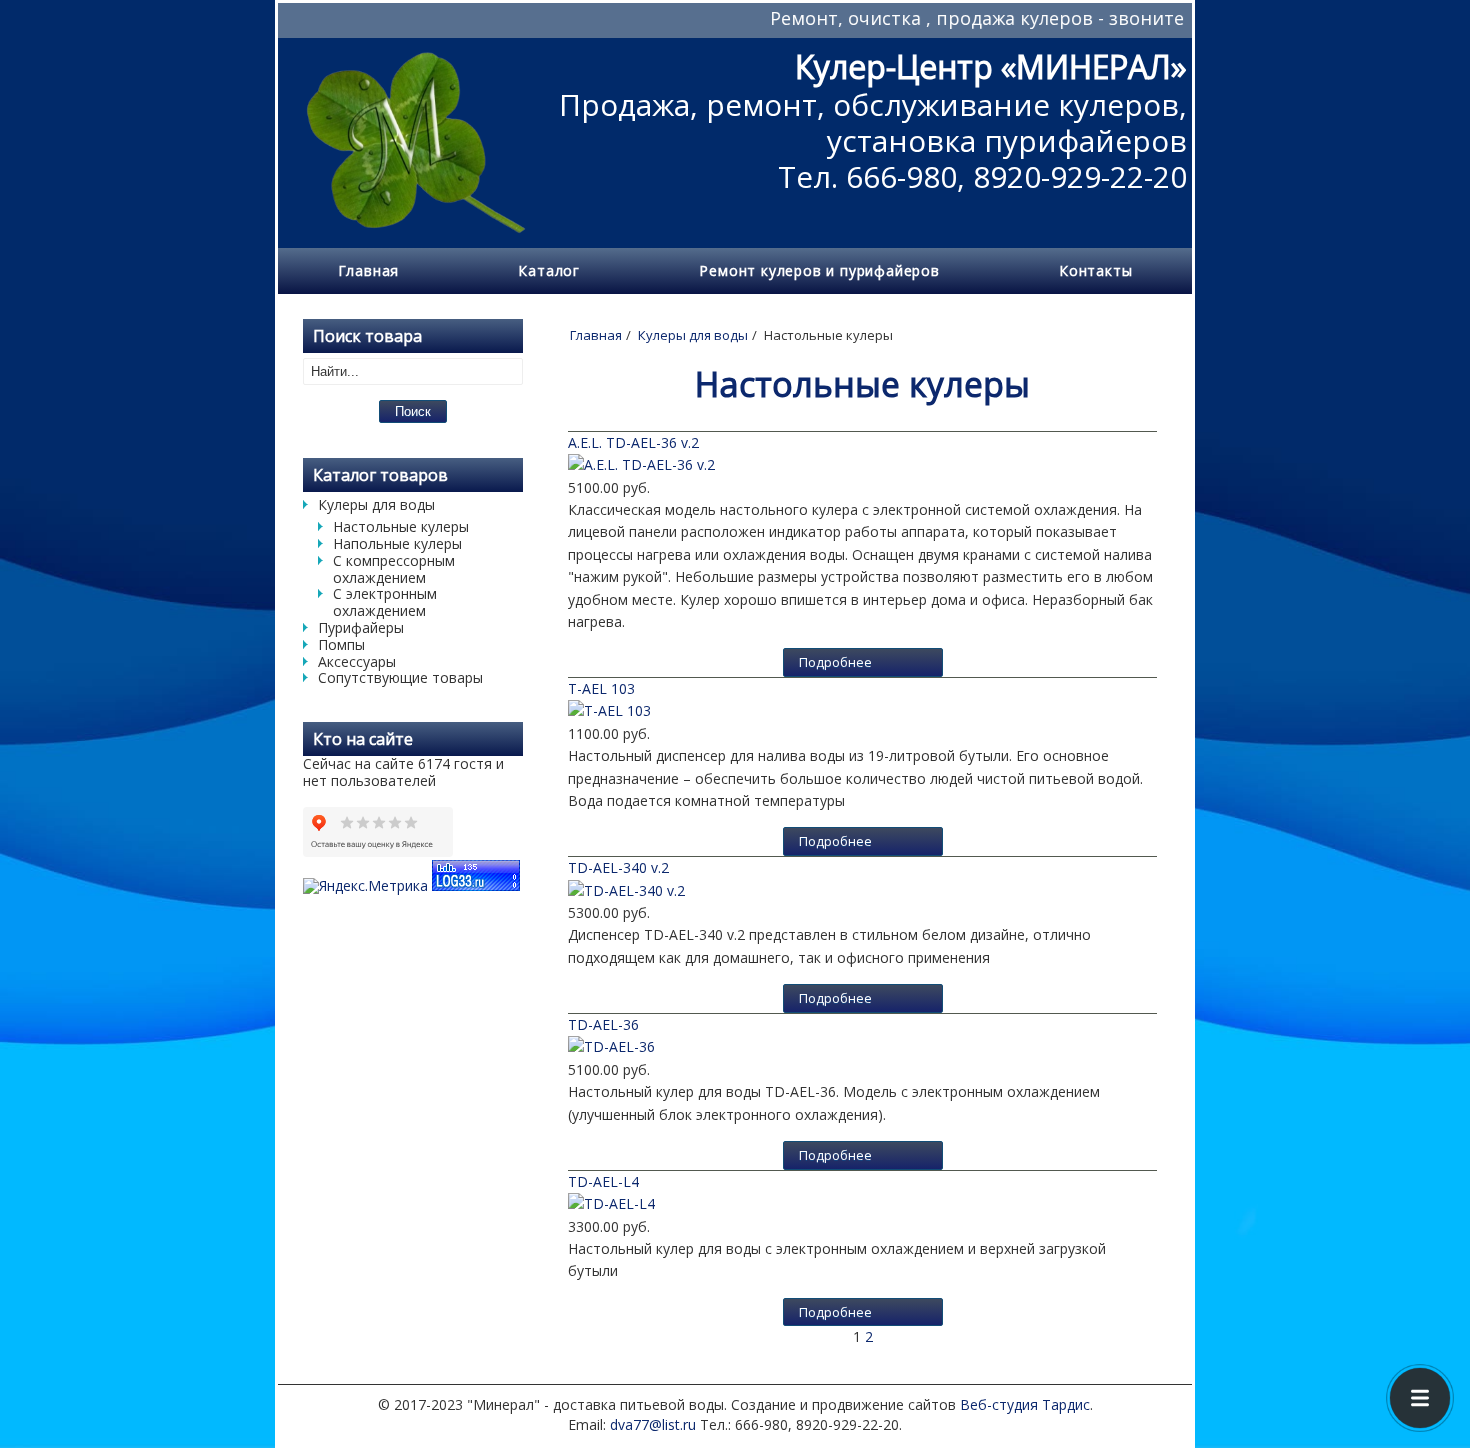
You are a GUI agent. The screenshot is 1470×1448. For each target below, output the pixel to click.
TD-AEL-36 (603, 1024)
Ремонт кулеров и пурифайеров (819, 270)
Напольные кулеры (397, 543)
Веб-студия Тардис (1025, 1404)
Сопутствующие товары (400, 677)
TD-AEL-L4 (603, 1181)
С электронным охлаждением (385, 602)
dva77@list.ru (653, 1424)
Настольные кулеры (401, 526)
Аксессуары (357, 661)
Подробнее (835, 662)
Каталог (549, 270)
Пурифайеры (361, 627)
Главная (369, 270)
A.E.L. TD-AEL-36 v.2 (633, 442)
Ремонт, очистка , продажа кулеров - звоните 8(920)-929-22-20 (998, 18)
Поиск (413, 411)
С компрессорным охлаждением (394, 569)
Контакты (1095, 270)
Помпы (341, 644)
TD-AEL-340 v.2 (618, 867)
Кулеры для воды (376, 504)
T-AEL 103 (601, 688)
